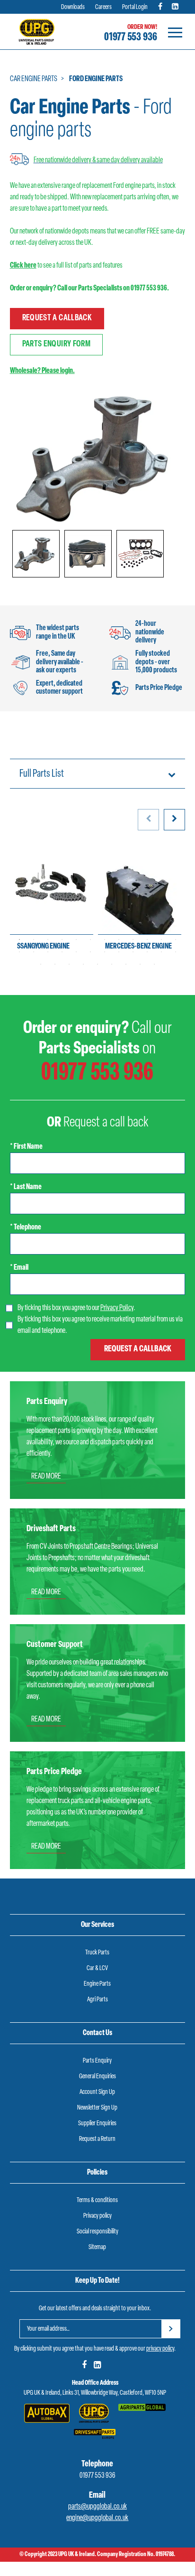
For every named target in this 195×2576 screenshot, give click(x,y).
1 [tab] (19, 939)
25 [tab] (41, 964)
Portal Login (135, 7)
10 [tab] (147, 939)
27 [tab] (69, 964)
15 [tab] (48, 952)
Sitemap (97, 2247)
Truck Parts (97, 1953)
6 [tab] (90, 939)
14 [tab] (34, 952)
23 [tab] (161, 952)
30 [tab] (112, 964)
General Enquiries (97, 2077)
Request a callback (57, 318)
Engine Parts (97, 1984)
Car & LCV (97, 1968)
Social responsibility (97, 2232)
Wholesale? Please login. (42, 371)
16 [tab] (62, 952)
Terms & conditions (97, 2200)
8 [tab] (119, 939)
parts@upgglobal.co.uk (97, 2507)
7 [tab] (105, 939)
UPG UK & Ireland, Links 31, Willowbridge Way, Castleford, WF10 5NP (95, 2393)
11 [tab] (161, 939)
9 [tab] (133, 939)
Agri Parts (97, 2000)
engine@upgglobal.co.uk (97, 2518)
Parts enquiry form (56, 344)
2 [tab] (34, 939)
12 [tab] (176, 939)
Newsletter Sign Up (97, 2108)
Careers (103, 7)
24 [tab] (176, 952)
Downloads (73, 7)
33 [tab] (154, 964)
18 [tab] (90, 952)
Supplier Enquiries (97, 2124)
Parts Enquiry (97, 2061)
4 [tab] (62, 939)
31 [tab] (126, 964)
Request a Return (97, 2139)
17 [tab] (76, 952)
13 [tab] (19, 952)
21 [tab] (133, 952)
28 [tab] (83, 964)
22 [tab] (147, 952)
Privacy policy (97, 2216)
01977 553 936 (131, 37)
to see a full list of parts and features (66, 266)
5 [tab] (76, 939)
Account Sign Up (97, 2092)
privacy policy (160, 2349)
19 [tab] (105, 952)
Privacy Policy (117, 1308)
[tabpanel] (52, 902)
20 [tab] (119, 952)
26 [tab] (55, 964)
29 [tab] (97, 964)
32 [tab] (140, 964)
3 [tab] (48, 939)
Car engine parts (34, 79)
